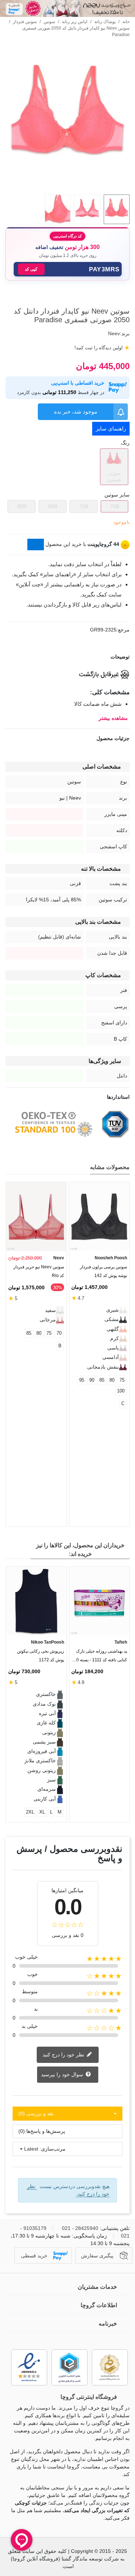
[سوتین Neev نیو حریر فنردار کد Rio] (36, 1217)
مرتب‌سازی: (53, 2149)
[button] (68, 269)
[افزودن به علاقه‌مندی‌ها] (126, 298)
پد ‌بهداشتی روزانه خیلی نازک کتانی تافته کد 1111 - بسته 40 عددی (100, 1657)
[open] (67, 657)
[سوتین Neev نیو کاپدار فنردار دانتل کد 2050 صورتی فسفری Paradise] (67, 185)
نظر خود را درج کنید (64, 2054)
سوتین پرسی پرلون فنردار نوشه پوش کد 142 (103, 1271)
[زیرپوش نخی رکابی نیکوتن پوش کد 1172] (36, 1601)
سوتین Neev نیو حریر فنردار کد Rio (39, 1271)
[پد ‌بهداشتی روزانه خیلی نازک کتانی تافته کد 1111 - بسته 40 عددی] (99, 1601)
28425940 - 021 (80, 2228)
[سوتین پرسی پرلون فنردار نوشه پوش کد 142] (99, 1217)
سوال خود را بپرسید (63, 2074)
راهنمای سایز (111, 428)
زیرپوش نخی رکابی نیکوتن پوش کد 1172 (40, 1656)
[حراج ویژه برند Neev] (67, 8)
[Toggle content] (36, 544)
